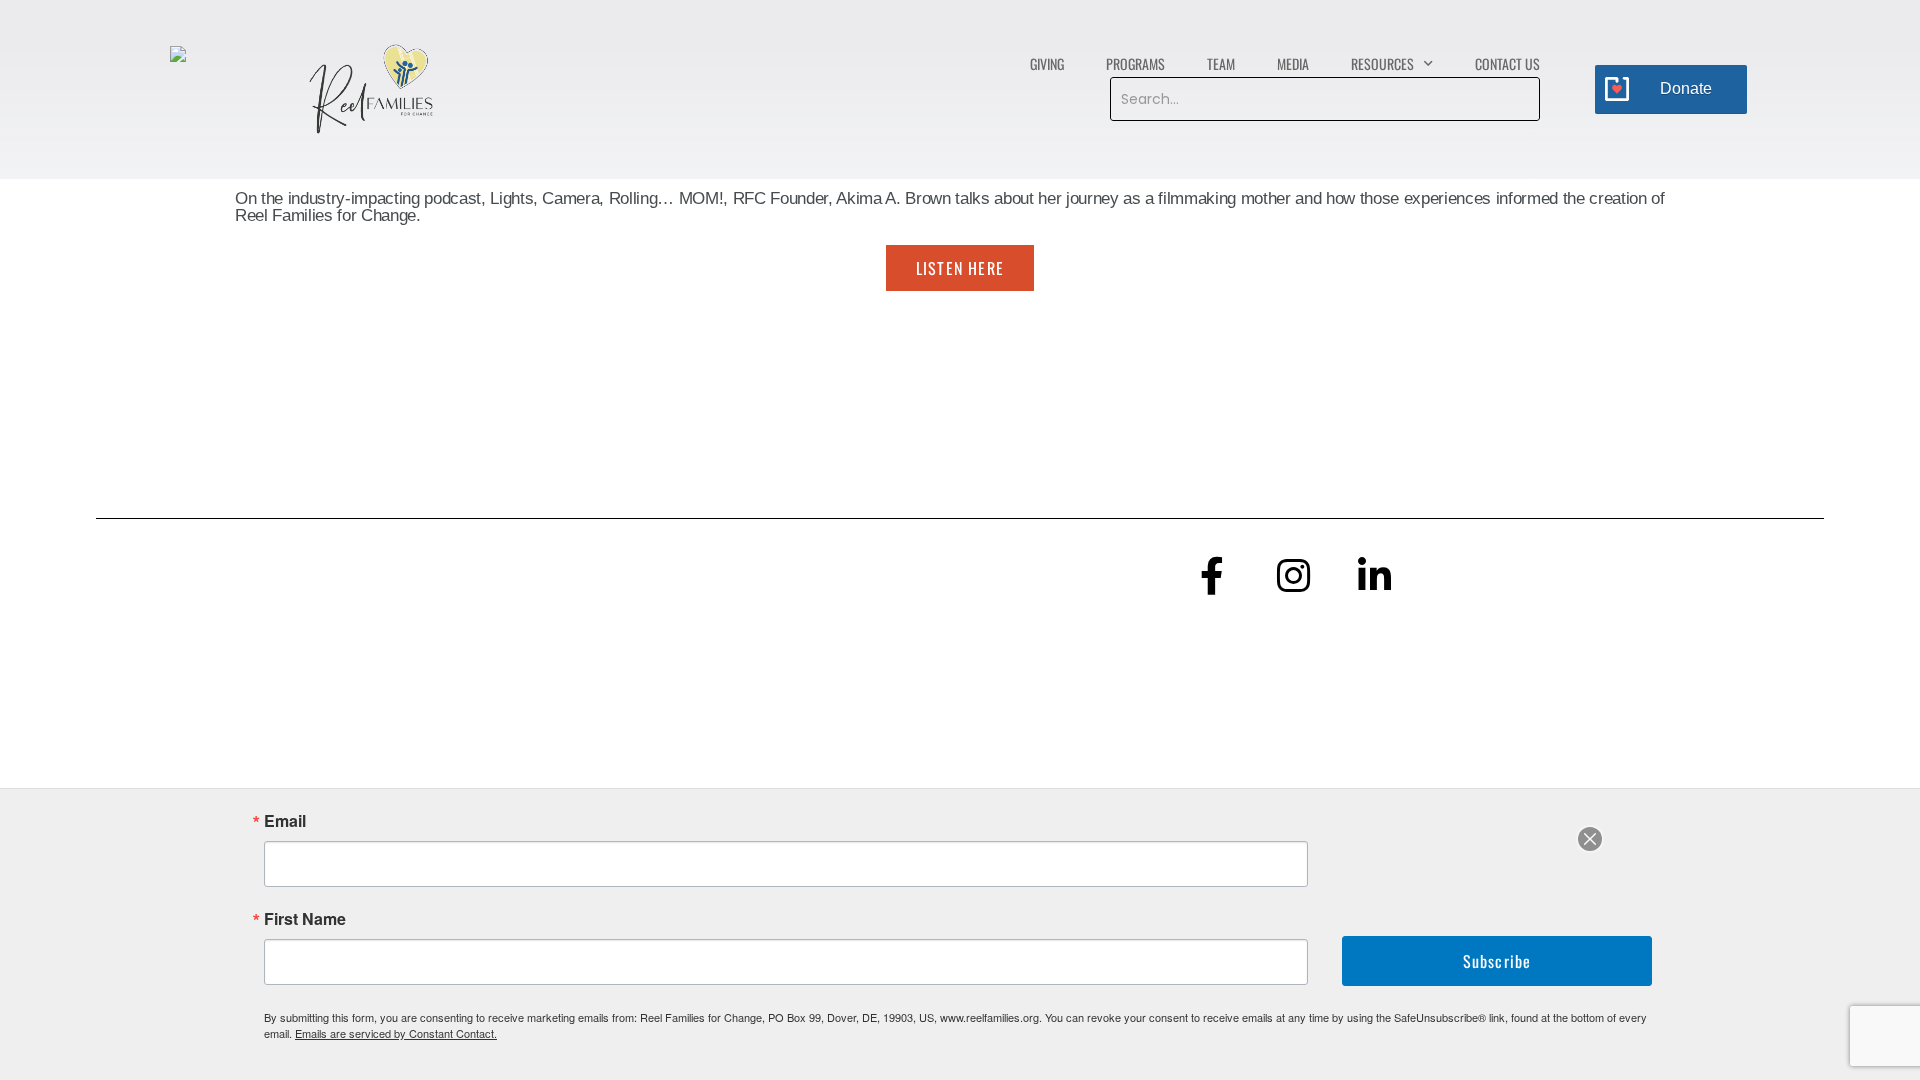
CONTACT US (1507, 63)
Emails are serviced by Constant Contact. (396, 1033)
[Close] (1590, 839)
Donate (1686, 88)
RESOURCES (1382, 63)
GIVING (1047, 63)
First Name (305, 919)
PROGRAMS (1135, 63)
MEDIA (1293, 63)
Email (285, 821)
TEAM (1221, 63)
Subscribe (1497, 961)
